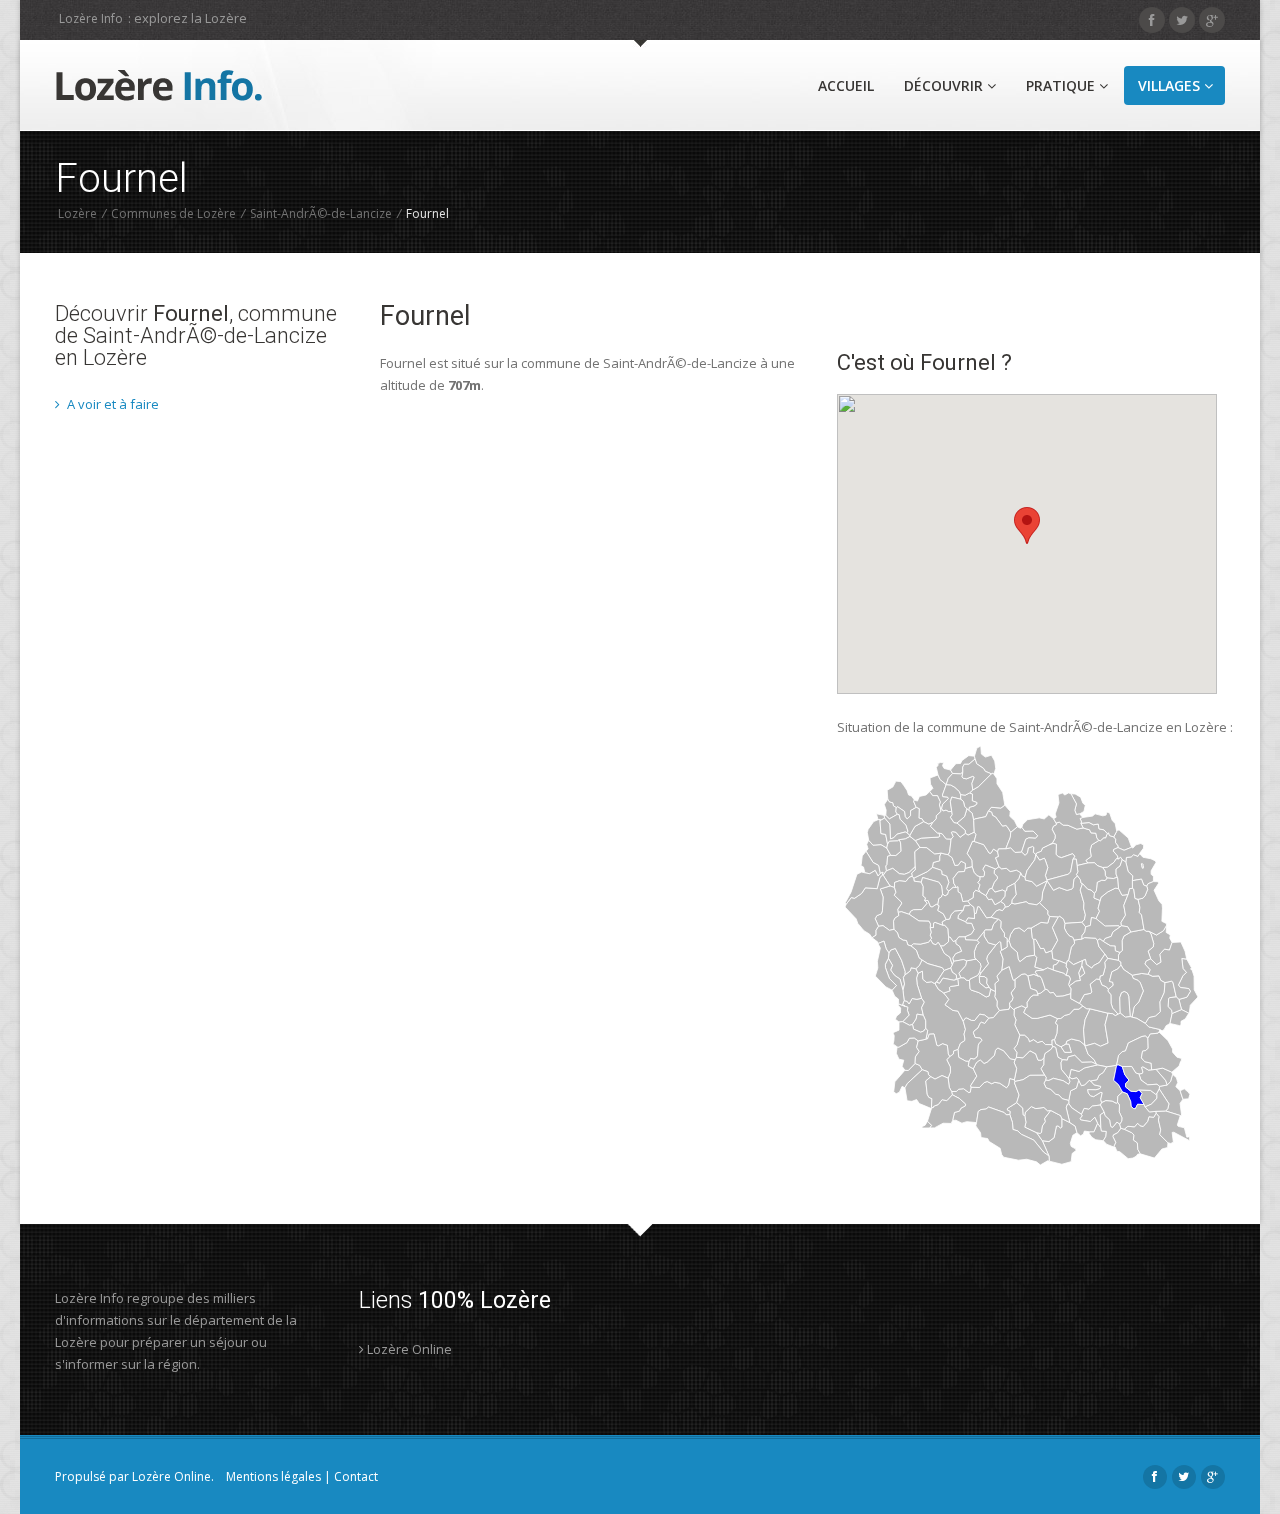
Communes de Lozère (173, 213)
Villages (1171, 85)
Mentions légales (273, 1476)
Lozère (77, 213)
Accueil (846, 85)
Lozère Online (408, 1349)
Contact (356, 1476)
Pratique (1062, 85)
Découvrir (945, 85)
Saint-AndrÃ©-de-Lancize (321, 213)
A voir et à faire (111, 404)
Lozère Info (91, 18)
